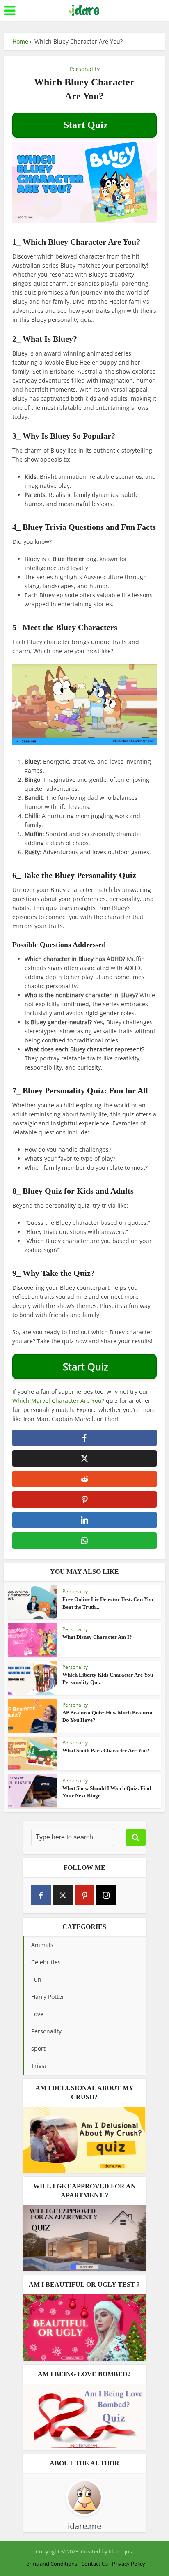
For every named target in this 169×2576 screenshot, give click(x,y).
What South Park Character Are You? (106, 1750)
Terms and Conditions (50, 2564)
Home (20, 41)
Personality (84, 69)
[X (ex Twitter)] (63, 1895)
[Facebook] (41, 1895)
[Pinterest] (84, 1895)
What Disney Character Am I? (97, 1637)
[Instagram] (106, 1895)
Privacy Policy (129, 2564)
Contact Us (95, 2564)
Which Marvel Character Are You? (58, 1401)
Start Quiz (84, 125)
